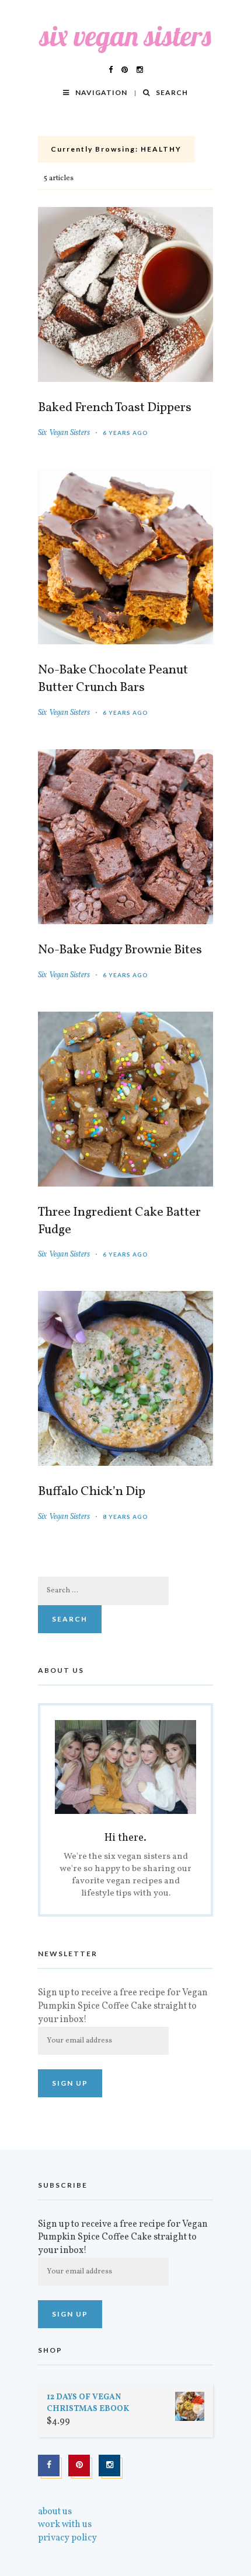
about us (55, 2512)
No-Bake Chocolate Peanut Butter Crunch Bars (113, 679)
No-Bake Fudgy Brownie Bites (120, 950)
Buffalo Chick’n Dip (92, 1492)
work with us (65, 2525)
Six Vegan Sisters (64, 433)
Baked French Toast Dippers (115, 408)
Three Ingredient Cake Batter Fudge (119, 1222)
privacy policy (67, 2538)
